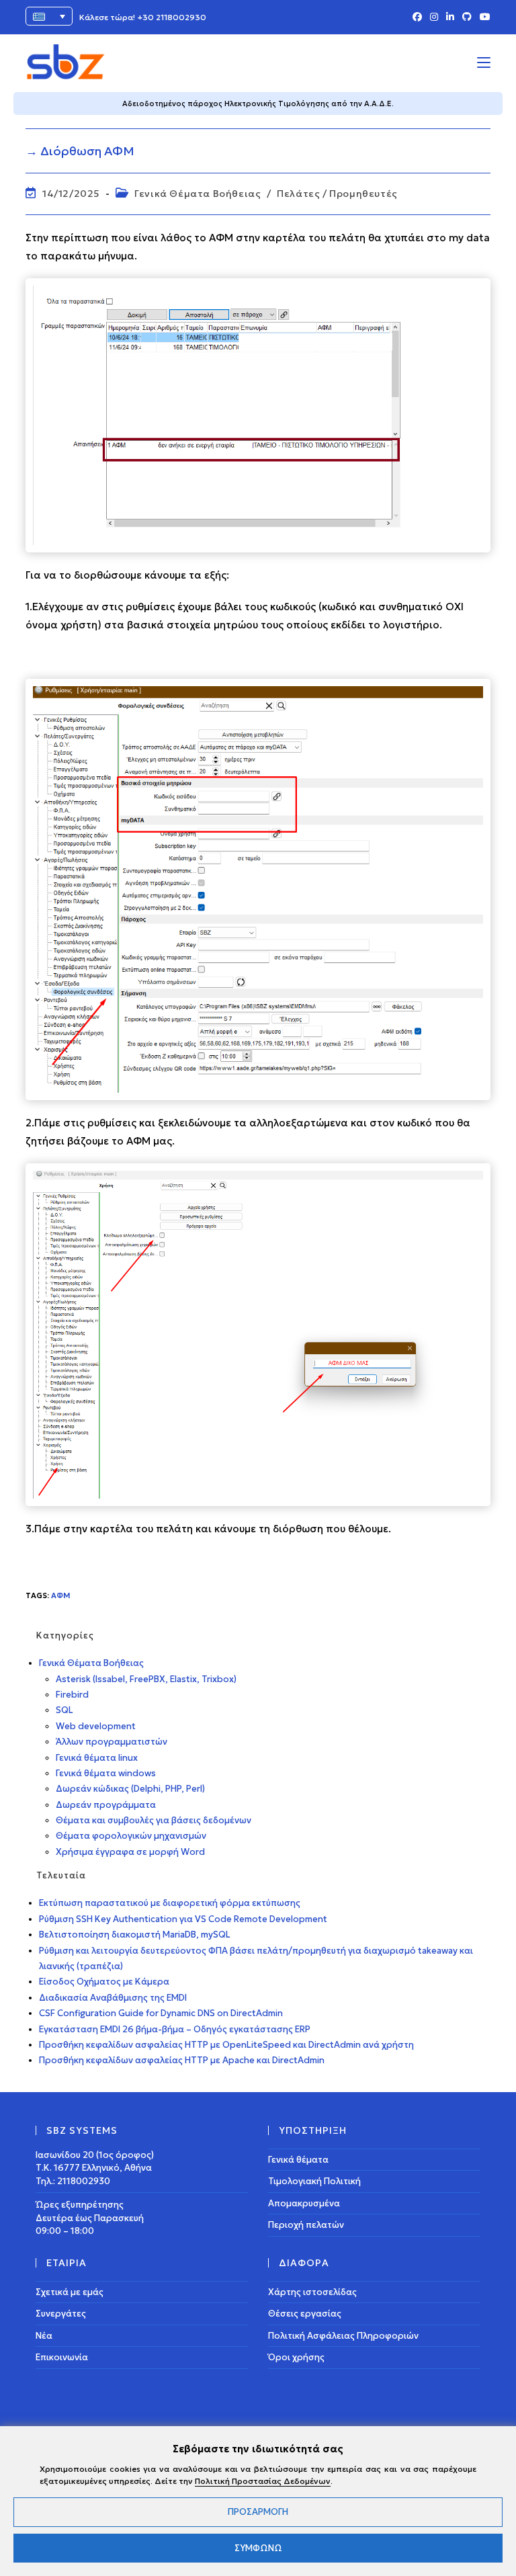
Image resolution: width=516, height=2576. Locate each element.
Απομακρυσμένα (304, 2203)
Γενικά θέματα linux (97, 1758)
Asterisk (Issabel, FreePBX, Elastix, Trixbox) (146, 1679)
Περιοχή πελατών (306, 2225)
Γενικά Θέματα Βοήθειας (198, 194)
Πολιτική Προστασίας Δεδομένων (263, 2481)
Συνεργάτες (61, 2314)
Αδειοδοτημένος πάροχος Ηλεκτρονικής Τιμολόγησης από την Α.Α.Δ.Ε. (258, 103)
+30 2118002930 (172, 17)
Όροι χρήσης (296, 2357)
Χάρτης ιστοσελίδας (312, 2292)
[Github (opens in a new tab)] (467, 17)
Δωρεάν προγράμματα (106, 1805)
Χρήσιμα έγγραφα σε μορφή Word (130, 1852)
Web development (96, 1726)
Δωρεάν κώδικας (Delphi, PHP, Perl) (130, 1789)
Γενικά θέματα (298, 2160)
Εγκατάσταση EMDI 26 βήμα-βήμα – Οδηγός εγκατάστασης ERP (175, 2029)
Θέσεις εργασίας (305, 2314)
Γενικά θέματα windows (106, 1773)
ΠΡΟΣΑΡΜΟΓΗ (258, 2512)
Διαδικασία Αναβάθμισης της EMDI (113, 1998)
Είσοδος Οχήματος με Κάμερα (104, 1982)
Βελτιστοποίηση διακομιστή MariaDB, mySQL (135, 1935)
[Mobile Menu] (484, 62)
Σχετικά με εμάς (70, 2292)
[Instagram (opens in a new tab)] (434, 17)
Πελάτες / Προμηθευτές (337, 194)
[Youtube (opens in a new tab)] (483, 17)
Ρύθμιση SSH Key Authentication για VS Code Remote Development (183, 1919)
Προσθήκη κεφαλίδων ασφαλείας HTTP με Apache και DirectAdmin (182, 2060)
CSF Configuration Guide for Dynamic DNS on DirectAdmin (161, 2013)
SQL (64, 1710)
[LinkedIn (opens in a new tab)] (450, 17)
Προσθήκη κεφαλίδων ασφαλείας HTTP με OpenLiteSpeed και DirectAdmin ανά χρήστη (226, 2045)
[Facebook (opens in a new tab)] (417, 17)
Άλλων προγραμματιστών (112, 1742)
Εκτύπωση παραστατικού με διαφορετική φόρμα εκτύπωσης (170, 1903)
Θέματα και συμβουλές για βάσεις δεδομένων (154, 1820)
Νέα (44, 2336)
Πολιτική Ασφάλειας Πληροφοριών (343, 2336)
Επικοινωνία (62, 2357)
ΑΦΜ (61, 1595)
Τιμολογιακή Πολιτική (314, 2181)
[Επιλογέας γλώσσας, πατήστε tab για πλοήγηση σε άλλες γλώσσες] (49, 16)
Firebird (72, 1695)
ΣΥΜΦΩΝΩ (258, 2548)
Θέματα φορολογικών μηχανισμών (131, 1836)
